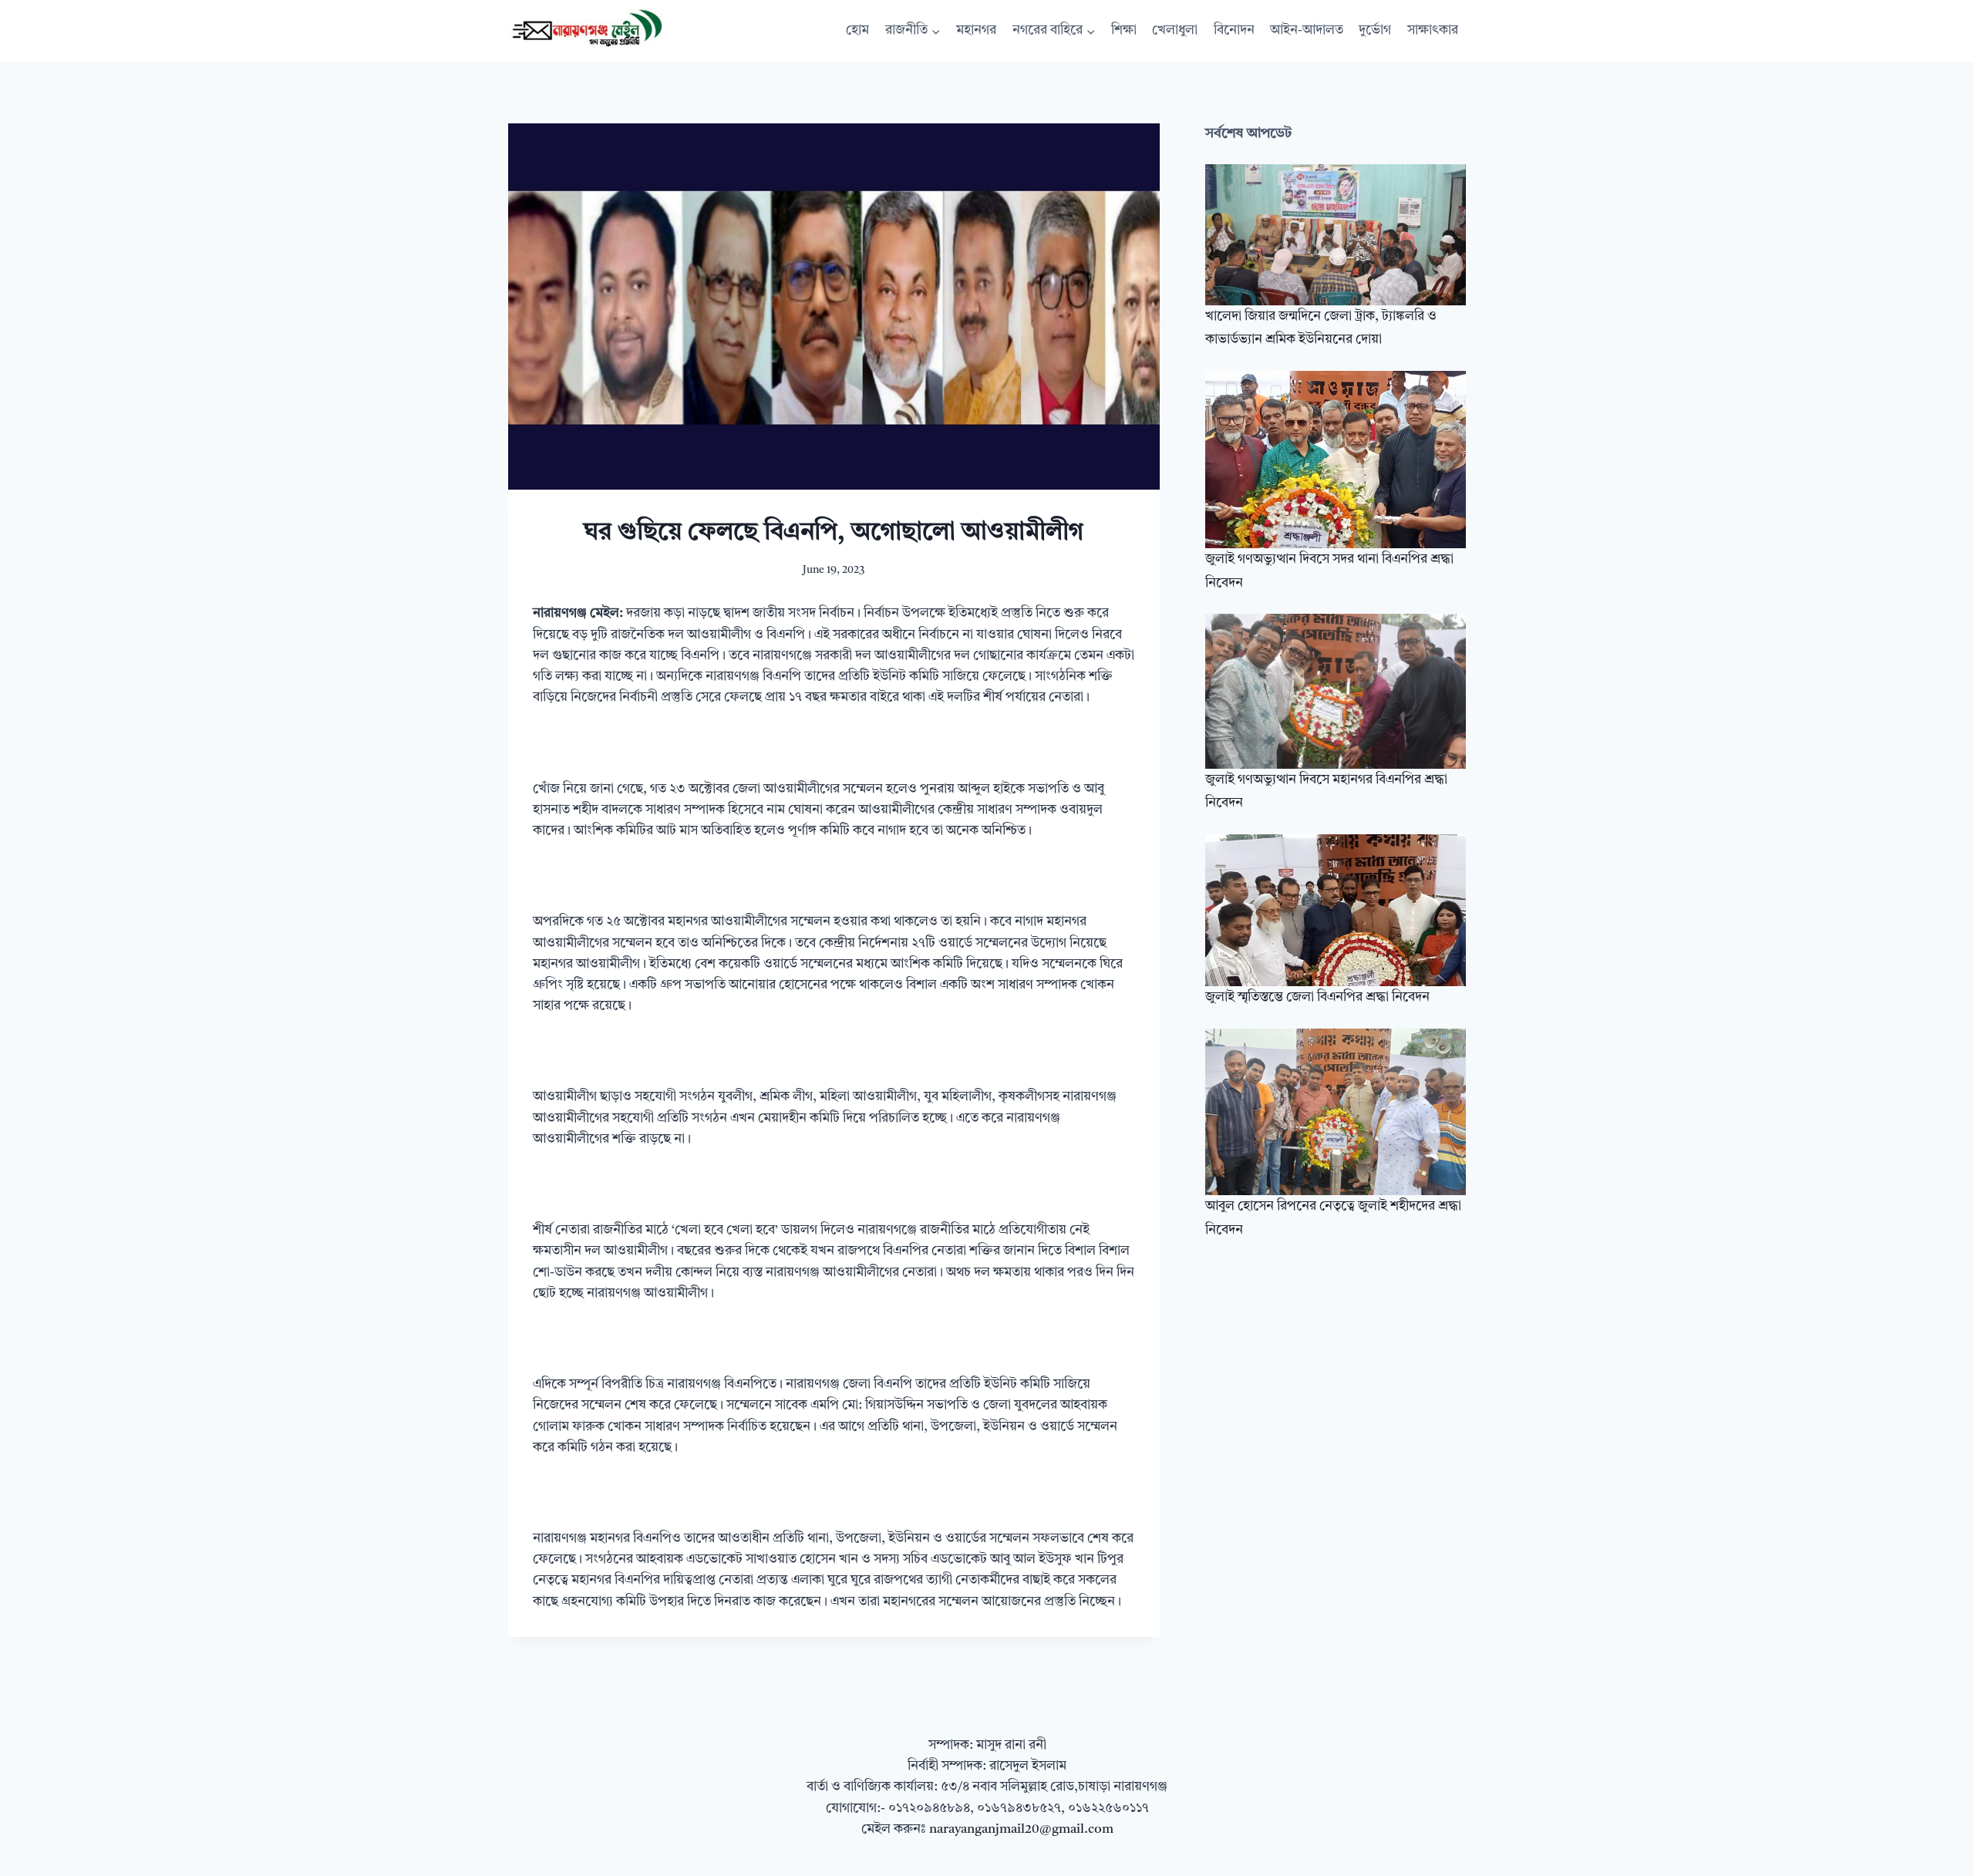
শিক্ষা (1124, 30)
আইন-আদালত (1307, 30)
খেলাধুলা (1175, 30)
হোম (857, 30)
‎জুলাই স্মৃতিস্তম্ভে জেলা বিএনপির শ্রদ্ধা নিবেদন (1317, 997)
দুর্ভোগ (1375, 30)
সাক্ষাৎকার (1433, 30)
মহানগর (976, 30)
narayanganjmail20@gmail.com (1021, 1829)
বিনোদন (1234, 30)
